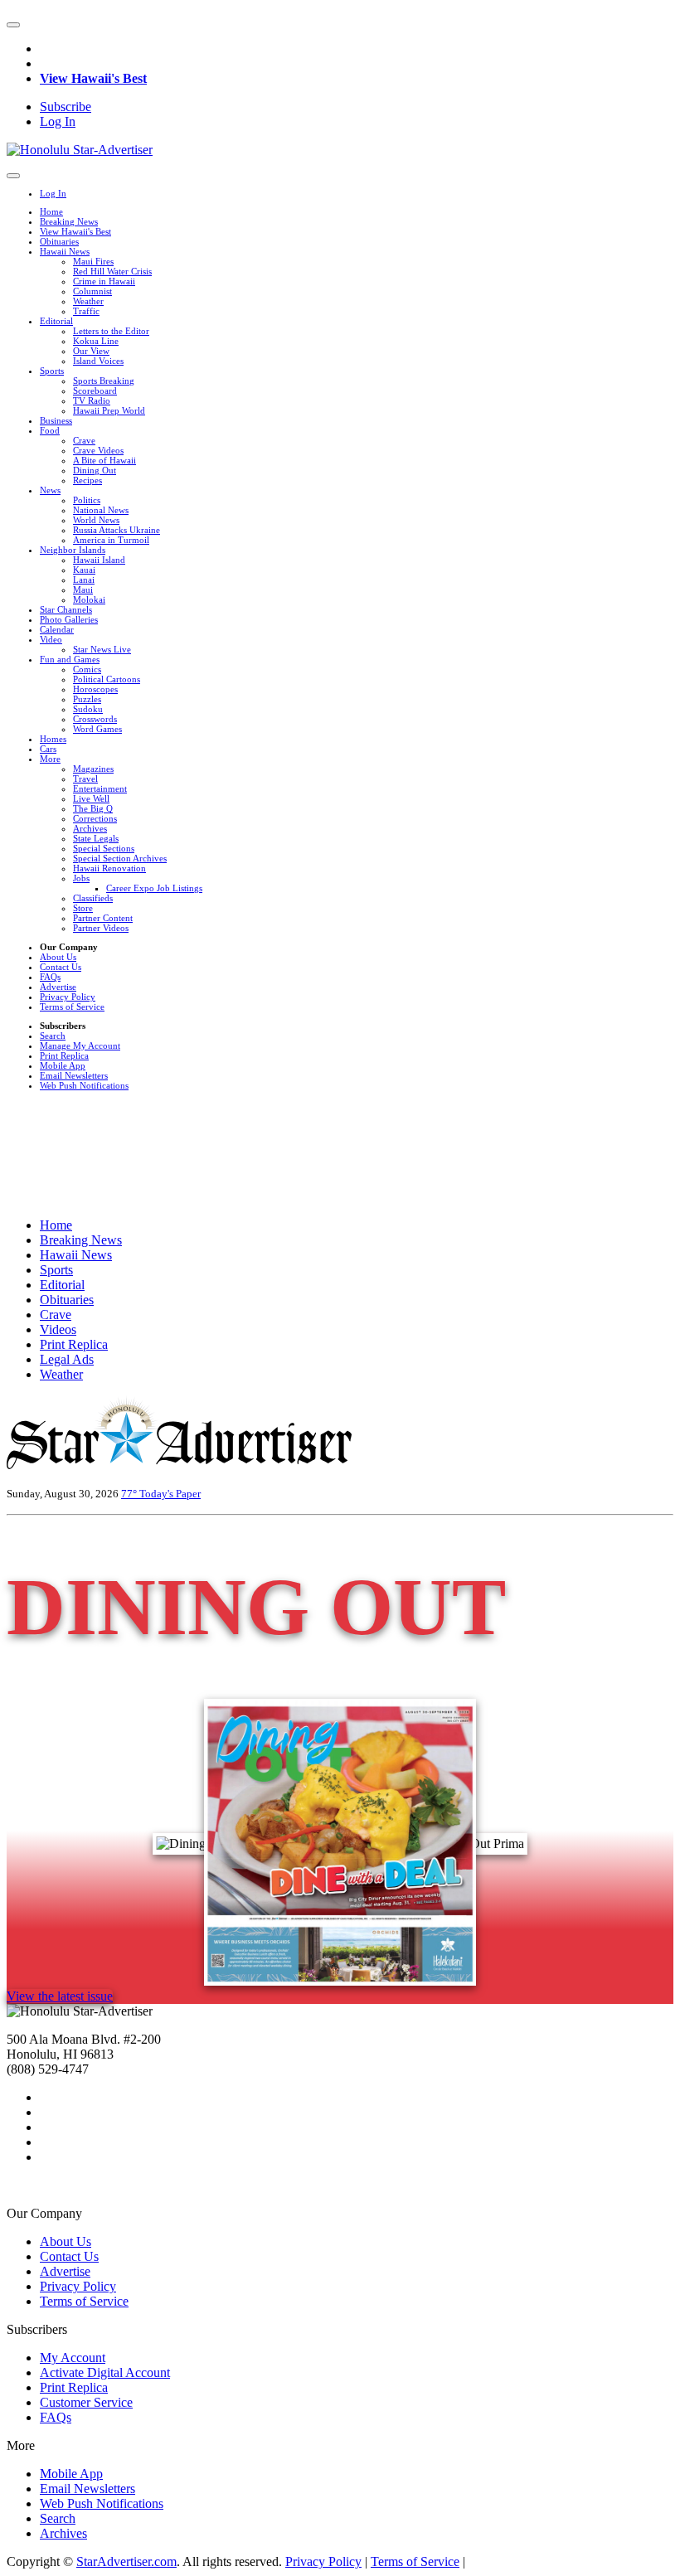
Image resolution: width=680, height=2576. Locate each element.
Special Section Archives (120, 858)
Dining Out (95, 470)
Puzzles (87, 699)
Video (51, 639)
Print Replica (64, 1055)
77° (130, 1494)
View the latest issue (60, 1996)
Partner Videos (101, 928)
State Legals (96, 838)
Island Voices (98, 361)
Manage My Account (80, 1045)
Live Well (91, 798)
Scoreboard (95, 391)
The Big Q (93, 808)
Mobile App (63, 1065)
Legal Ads (67, 1359)
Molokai (89, 599)
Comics (87, 669)
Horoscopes (95, 689)
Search (53, 1036)
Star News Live (102, 649)
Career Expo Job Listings (154, 888)
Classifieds (93, 898)
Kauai (84, 570)
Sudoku (88, 709)
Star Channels (66, 609)
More (50, 759)
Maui (83, 589)
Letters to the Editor (111, 331)
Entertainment (100, 788)
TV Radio (92, 400)
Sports (52, 371)
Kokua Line (96, 341)
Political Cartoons (107, 679)
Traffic (86, 311)
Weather (88, 301)
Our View (91, 351)
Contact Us (61, 967)
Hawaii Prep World (109, 410)
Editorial (56, 321)
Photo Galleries (69, 619)
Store (83, 908)
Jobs (81, 878)
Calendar (57, 629)
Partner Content (103, 918)
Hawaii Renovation (109, 868)
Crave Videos (98, 450)
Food (50, 430)
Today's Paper (170, 1494)
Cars (48, 749)
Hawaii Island (99, 560)
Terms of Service (72, 1007)
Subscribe (66, 107)
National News (101, 510)
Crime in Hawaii (104, 281)
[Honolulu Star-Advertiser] (80, 150)
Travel (85, 779)
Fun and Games (70, 659)
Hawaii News (65, 251)
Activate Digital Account (105, 2372)
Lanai (84, 580)
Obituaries (59, 241)
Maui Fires (93, 261)
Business (56, 420)
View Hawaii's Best (93, 78)
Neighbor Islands (73, 550)
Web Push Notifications (84, 1085)
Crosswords (95, 719)
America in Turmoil (111, 540)
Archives (90, 828)
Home (51, 211)
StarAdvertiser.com (126, 2561)
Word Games (97, 729)
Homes (53, 739)
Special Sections (104, 848)
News (50, 490)
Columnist (92, 291)
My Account (73, 2358)
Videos (58, 1329)
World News (96, 520)
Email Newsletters (74, 1075)
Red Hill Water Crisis (112, 271)
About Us (58, 957)
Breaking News (69, 221)
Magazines (93, 769)
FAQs (50, 977)
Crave (84, 440)
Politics (87, 500)
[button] (13, 25)
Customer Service (86, 2402)
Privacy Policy (68, 997)
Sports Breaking (104, 381)
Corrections (95, 818)
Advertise (58, 987)
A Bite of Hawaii (104, 460)
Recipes (87, 480)
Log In (58, 121)
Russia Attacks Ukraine (117, 530)
